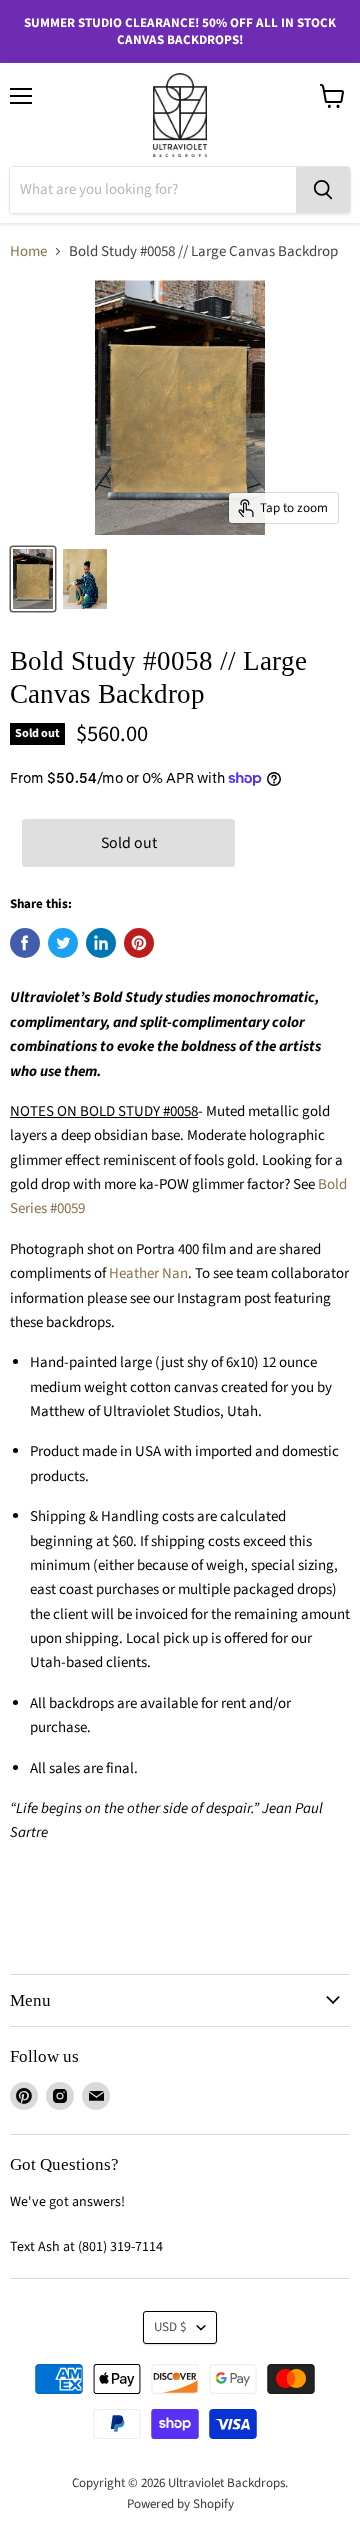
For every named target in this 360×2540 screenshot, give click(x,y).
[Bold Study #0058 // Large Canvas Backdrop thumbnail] (33, 579)
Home (28, 251)
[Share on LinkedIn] (101, 943)
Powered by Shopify (180, 2504)
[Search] (323, 190)
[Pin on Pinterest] (139, 943)
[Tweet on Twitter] (63, 943)
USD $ (170, 2327)
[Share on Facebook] (25, 943)
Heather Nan (148, 1273)
